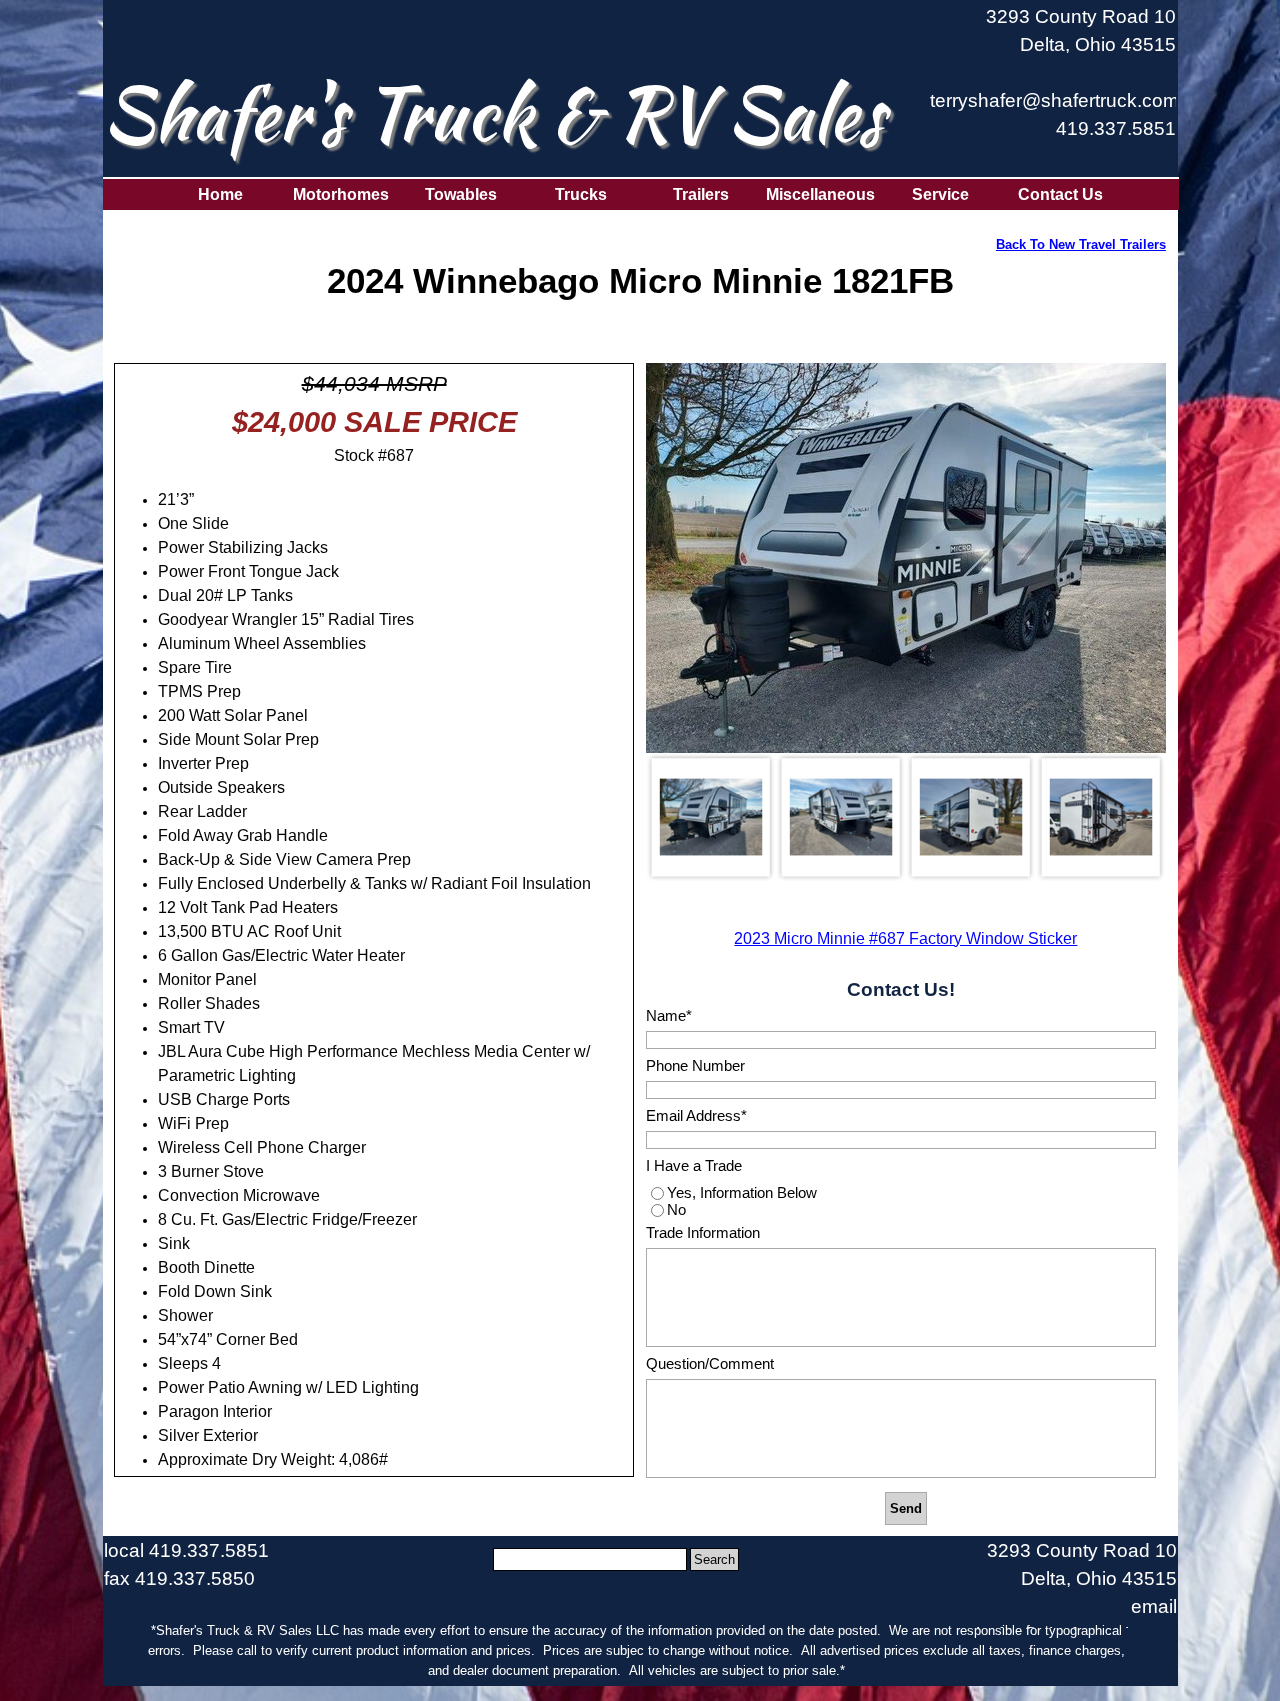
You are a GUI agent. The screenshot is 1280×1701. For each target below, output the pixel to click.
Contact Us (1060, 194)
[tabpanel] (1053, 83)
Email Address (696, 1116)
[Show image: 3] (971, 817)
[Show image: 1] (711, 817)
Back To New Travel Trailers (1081, 244)
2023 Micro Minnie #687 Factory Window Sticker (905, 938)
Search (714, 1559)
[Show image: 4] (1101, 817)
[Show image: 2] (841, 817)
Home (220, 194)
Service (940, 194)
